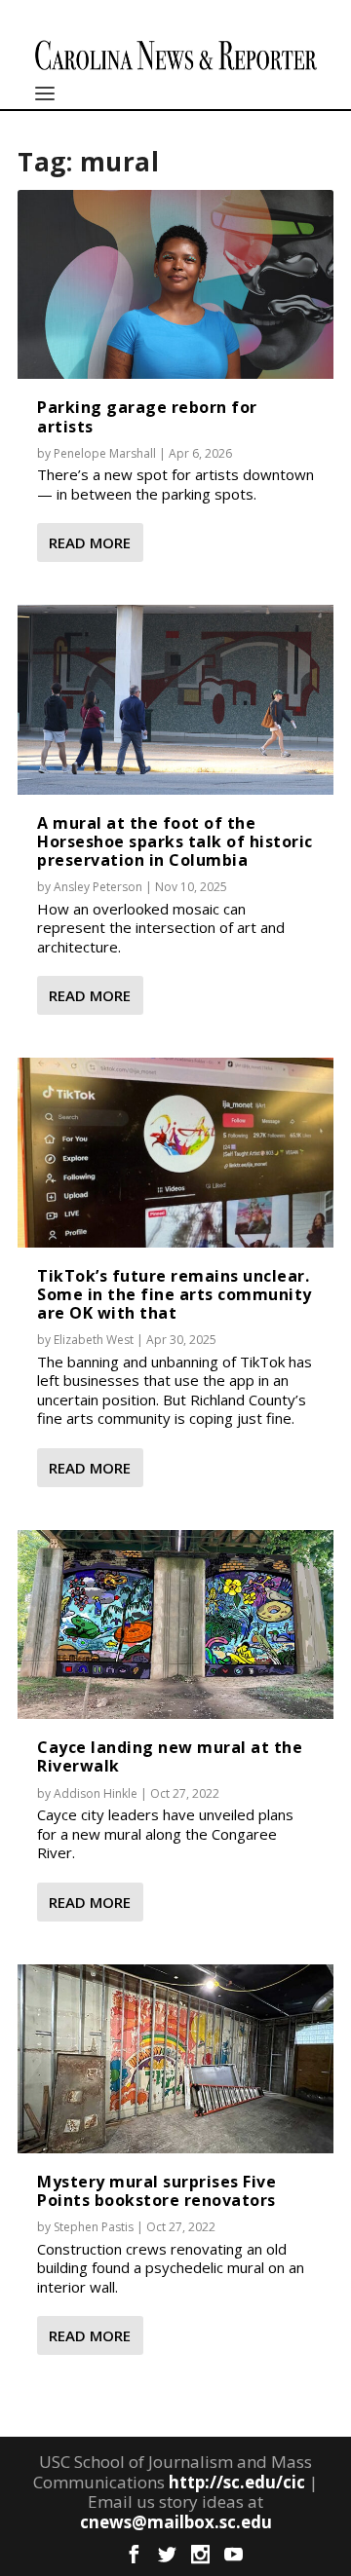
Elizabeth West (94, 1340)
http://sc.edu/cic (237, 2482)
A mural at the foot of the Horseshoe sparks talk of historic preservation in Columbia (175, 841)
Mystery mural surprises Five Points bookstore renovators (156, 2191)
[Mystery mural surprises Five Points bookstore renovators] (175, 2059)
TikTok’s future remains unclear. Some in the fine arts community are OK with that (175, 1294)
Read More (90, 542)
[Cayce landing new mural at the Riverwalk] (175, 1624)
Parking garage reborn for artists (147, 416)
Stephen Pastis (94, 2227)
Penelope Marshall (105, 453)
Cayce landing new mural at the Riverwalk (170, 1756)
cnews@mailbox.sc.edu (176, 2522)
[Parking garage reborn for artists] (175, 284)
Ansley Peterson (98, 887)
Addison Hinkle (96, 1793)
